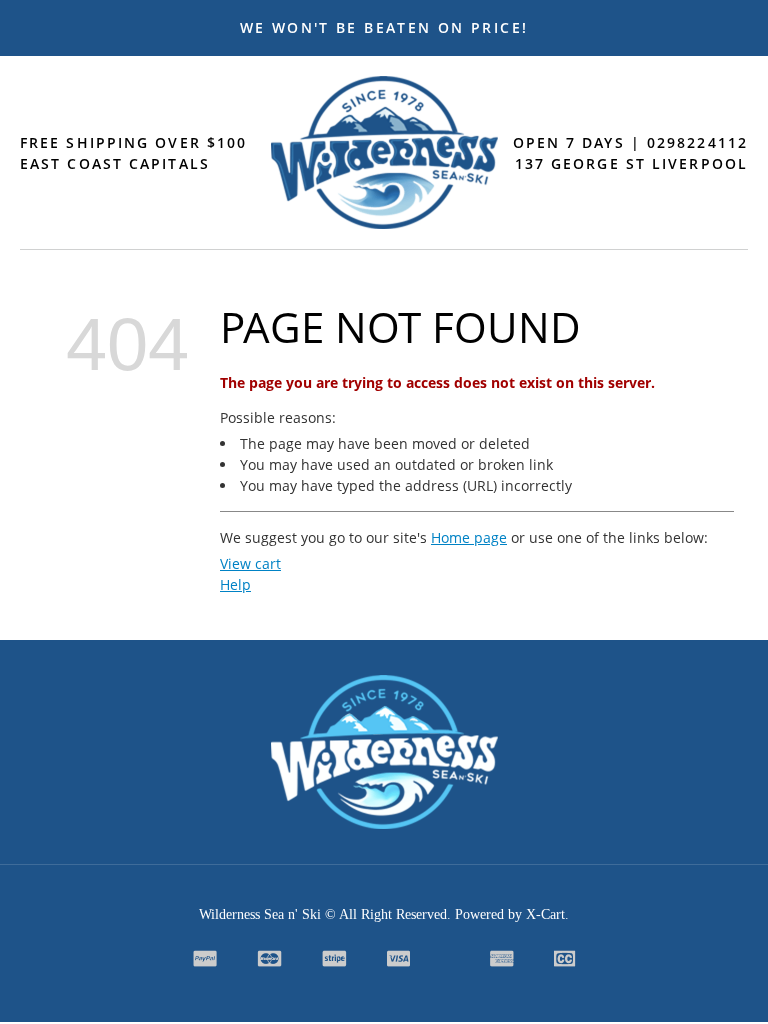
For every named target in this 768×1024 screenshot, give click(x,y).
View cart (250, 563)
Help (235, 584)
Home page (469, 537)
